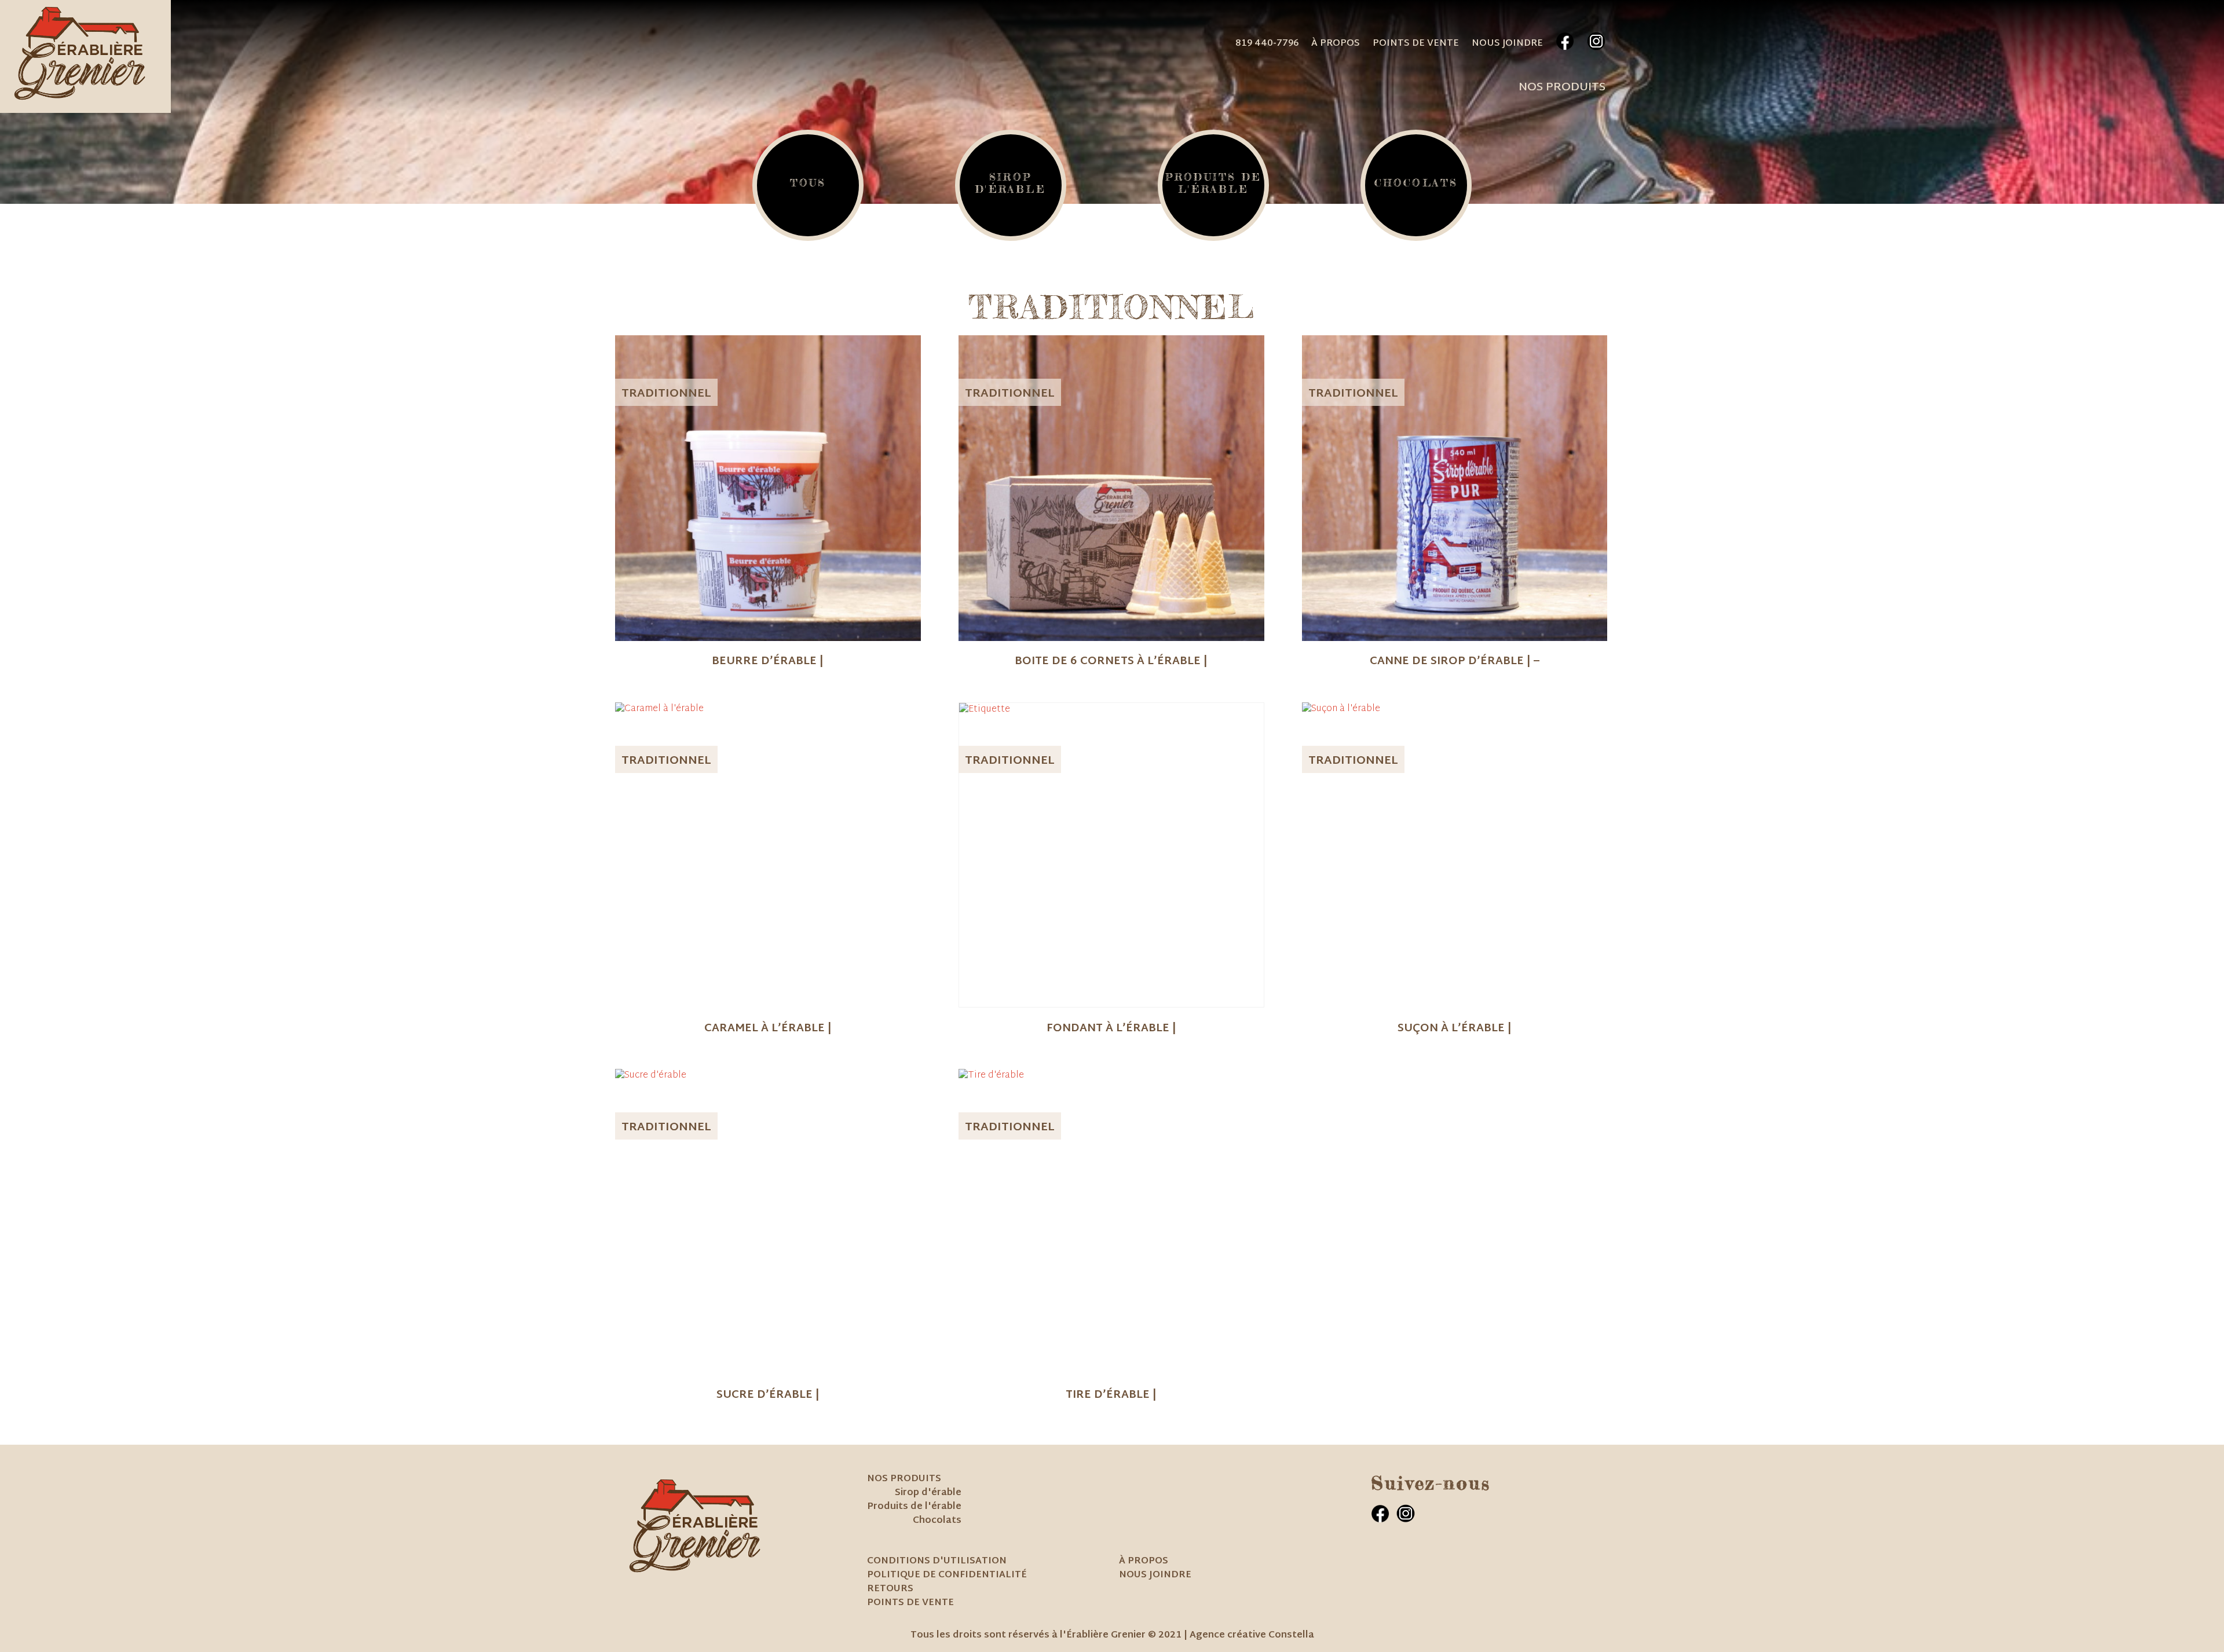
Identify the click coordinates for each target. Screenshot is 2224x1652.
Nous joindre (1507, 44)
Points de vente (1416, 44)
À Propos (1336, 44)
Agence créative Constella (1252, 1635)
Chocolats (937, 1521)
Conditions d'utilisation (937, 1561)
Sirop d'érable (928, 1493)
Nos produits (1562, 87)
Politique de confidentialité (947, 1575)
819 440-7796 (1267, 44)
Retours (890, 1589)
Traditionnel (666, 394)
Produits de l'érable (914, 1507)
